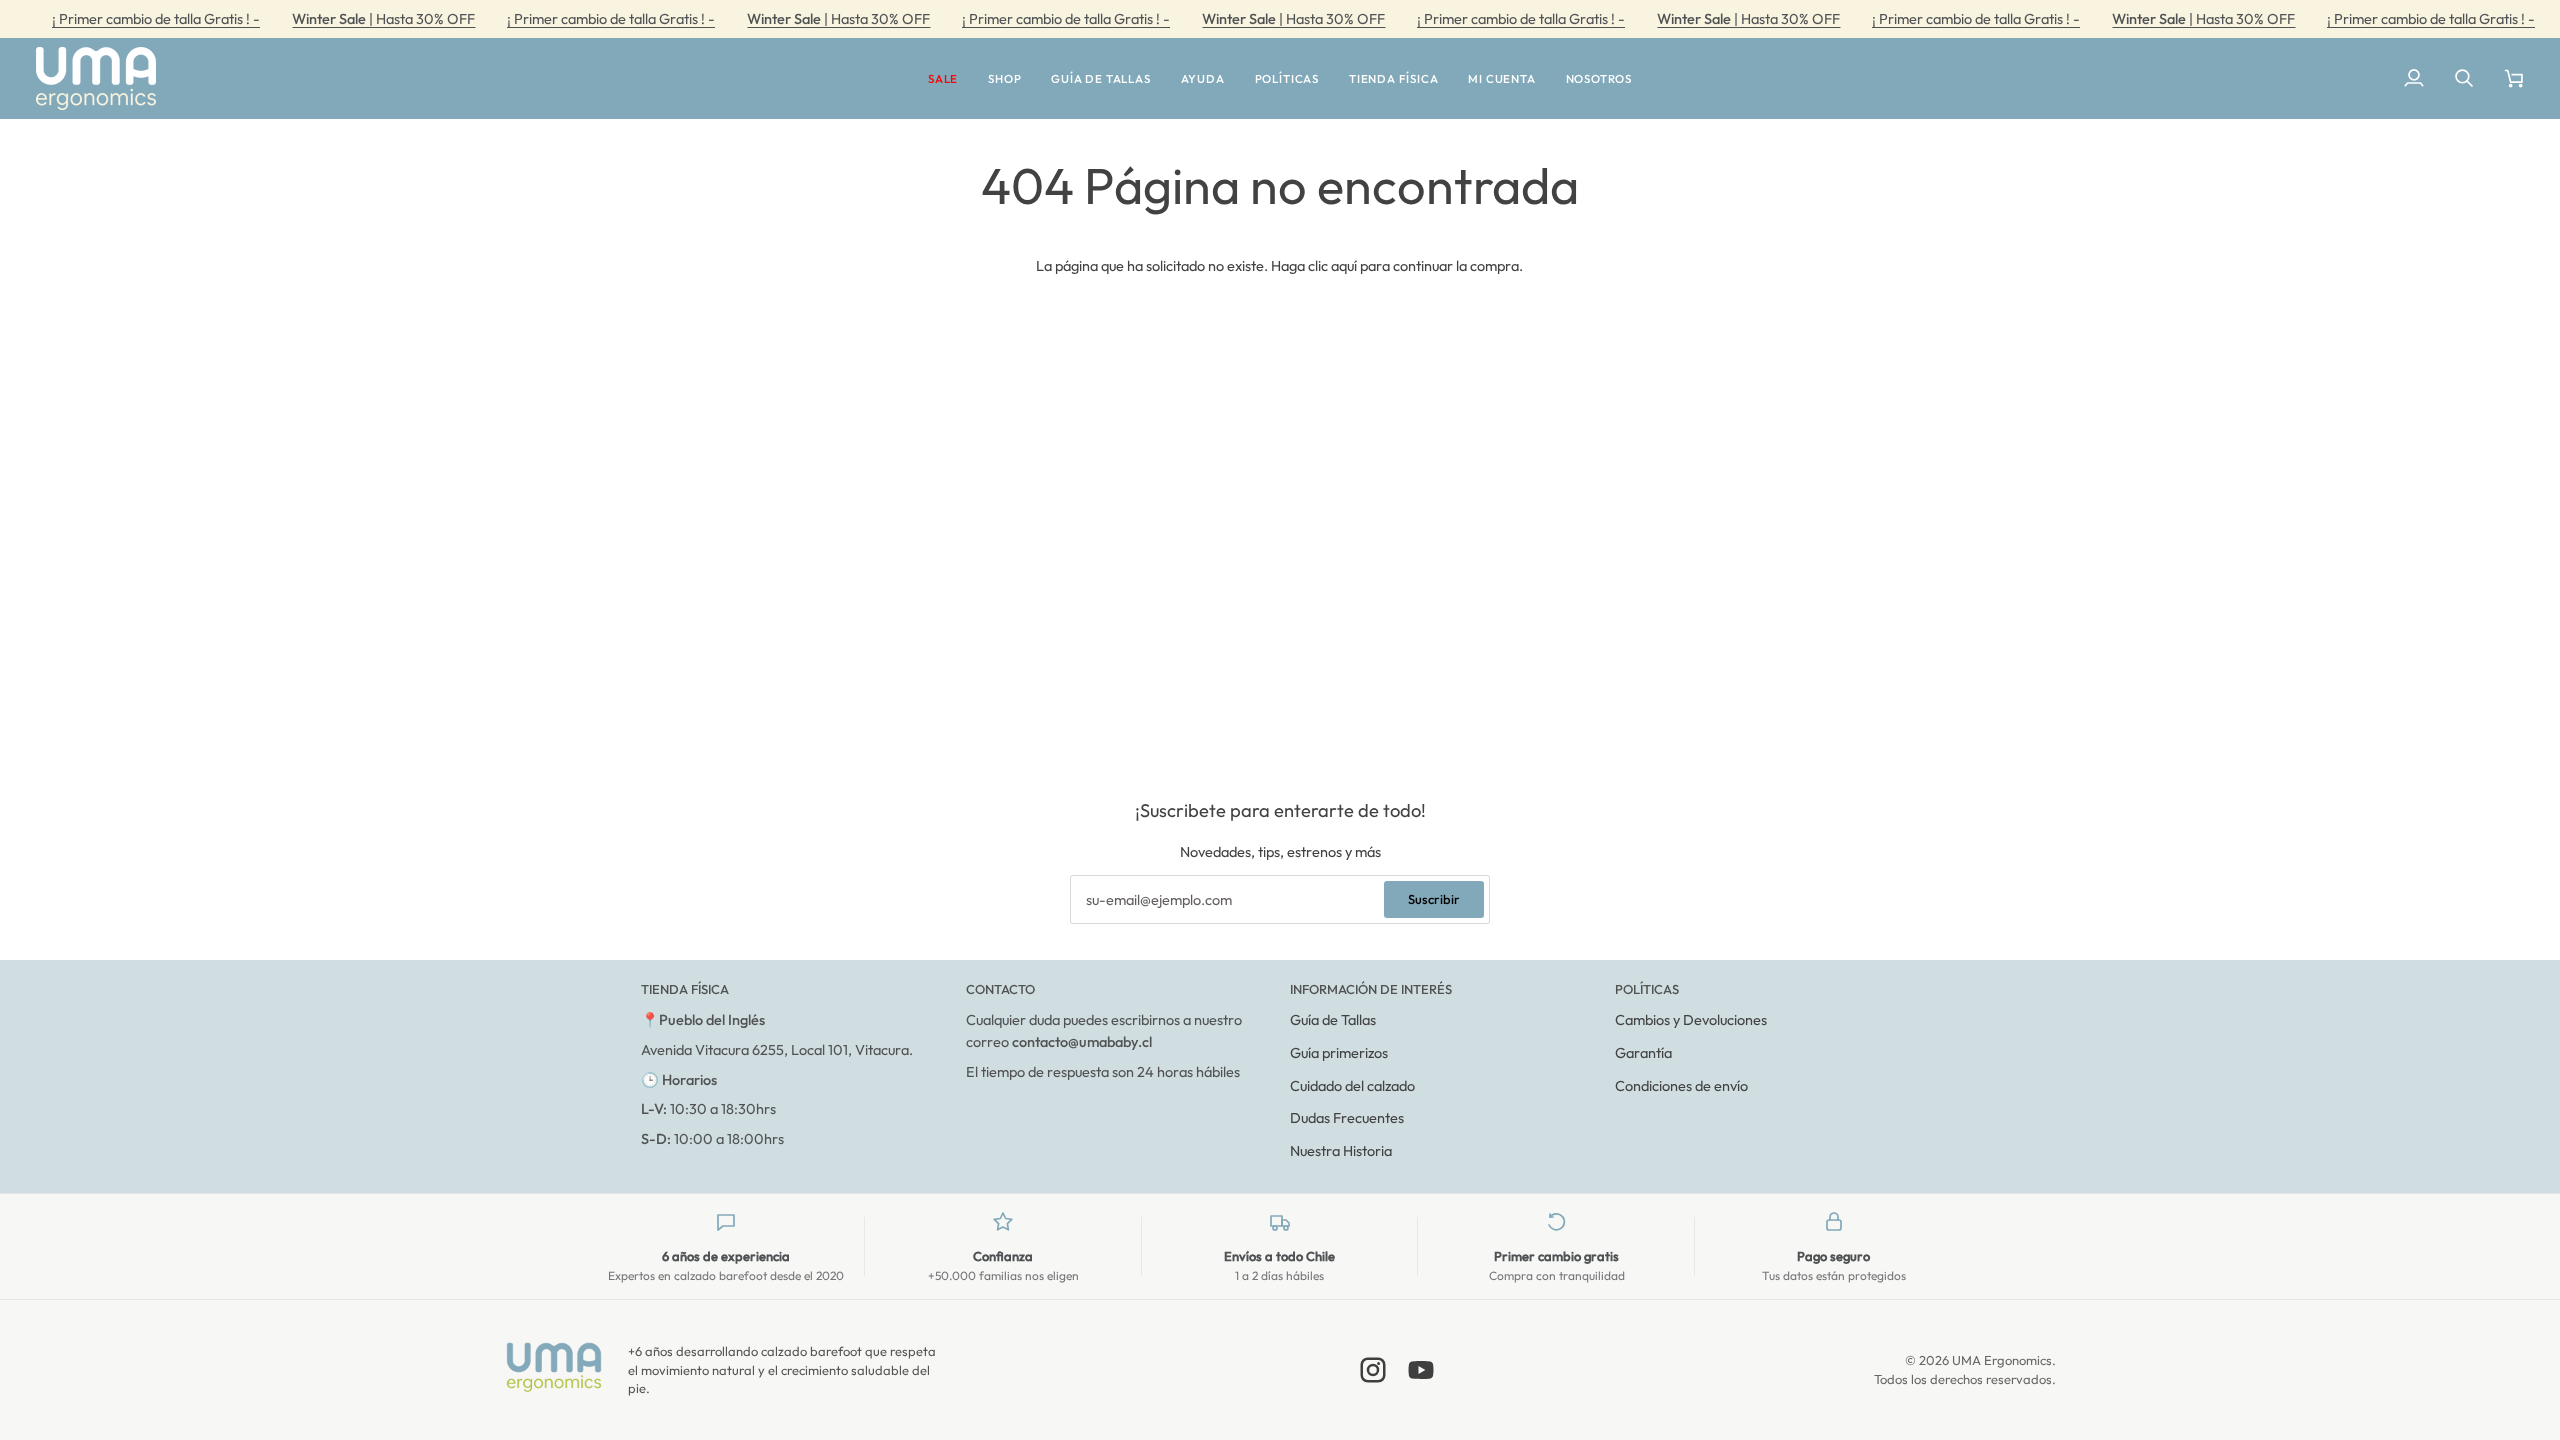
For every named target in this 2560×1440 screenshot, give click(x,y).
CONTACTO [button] (1000, 989)
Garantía (1643, 1052)
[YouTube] (1421, 1370)
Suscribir (1434, 899)
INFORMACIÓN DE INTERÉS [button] (1371, 989)
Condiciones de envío (1681, 1085)
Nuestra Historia (1341, 1150)
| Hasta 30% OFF (383, 18)
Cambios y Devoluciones (1691, 1019)
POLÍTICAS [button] (1647, 989)
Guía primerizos (1339, 1052)
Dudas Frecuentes (1347, 1117)
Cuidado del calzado (1352, 1085)
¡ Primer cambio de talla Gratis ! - (156, 18)
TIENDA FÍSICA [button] (685, 989)
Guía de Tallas (1333, 1019)
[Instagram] (1373, 1370)
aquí (1344, 265)
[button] (943, 78)
